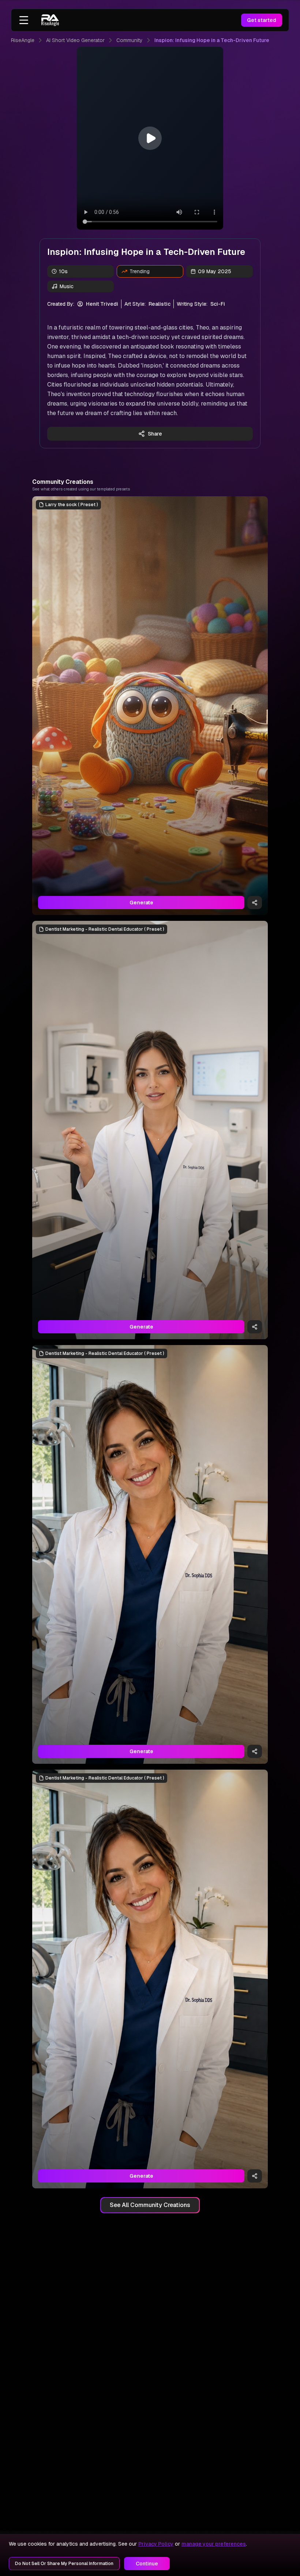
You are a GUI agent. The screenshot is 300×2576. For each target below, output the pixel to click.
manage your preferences (214, 2544)
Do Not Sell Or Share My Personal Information (64, 2564)
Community (130, 40)
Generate (141, 903)
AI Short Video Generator (75, 40)
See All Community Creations (150, 2205)
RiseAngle (23, 40)
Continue (147, 2564)
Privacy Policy (156, 2544)
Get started (262, 20)
